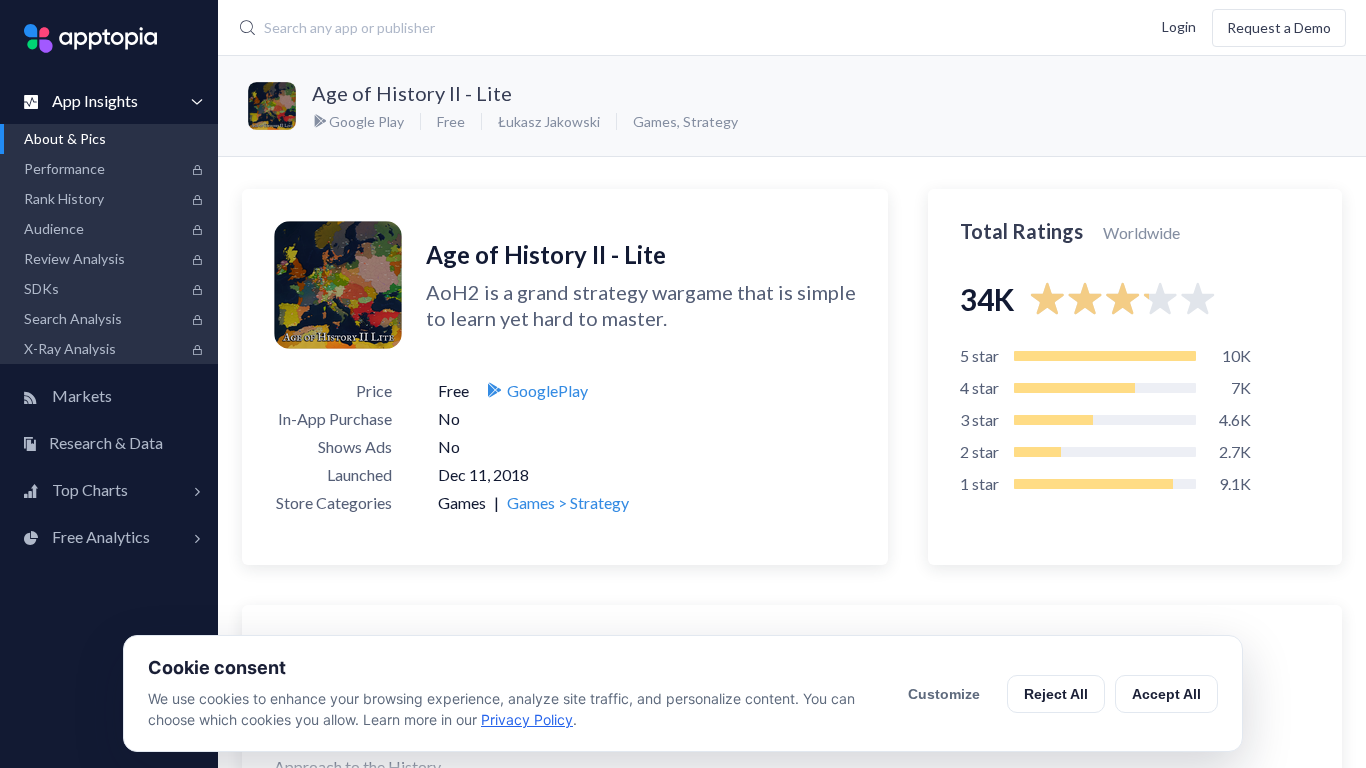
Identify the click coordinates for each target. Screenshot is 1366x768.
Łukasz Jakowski (549, 121)
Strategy (710, 121)
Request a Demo (1279, 27)
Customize (944, 694)
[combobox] (584, 28)
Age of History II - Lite (412, 93)
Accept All (1166, 694)
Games (655, 121)
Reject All (1056, 694)
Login (1179, 25)
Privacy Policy (527, 719)
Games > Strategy (568, 502)
